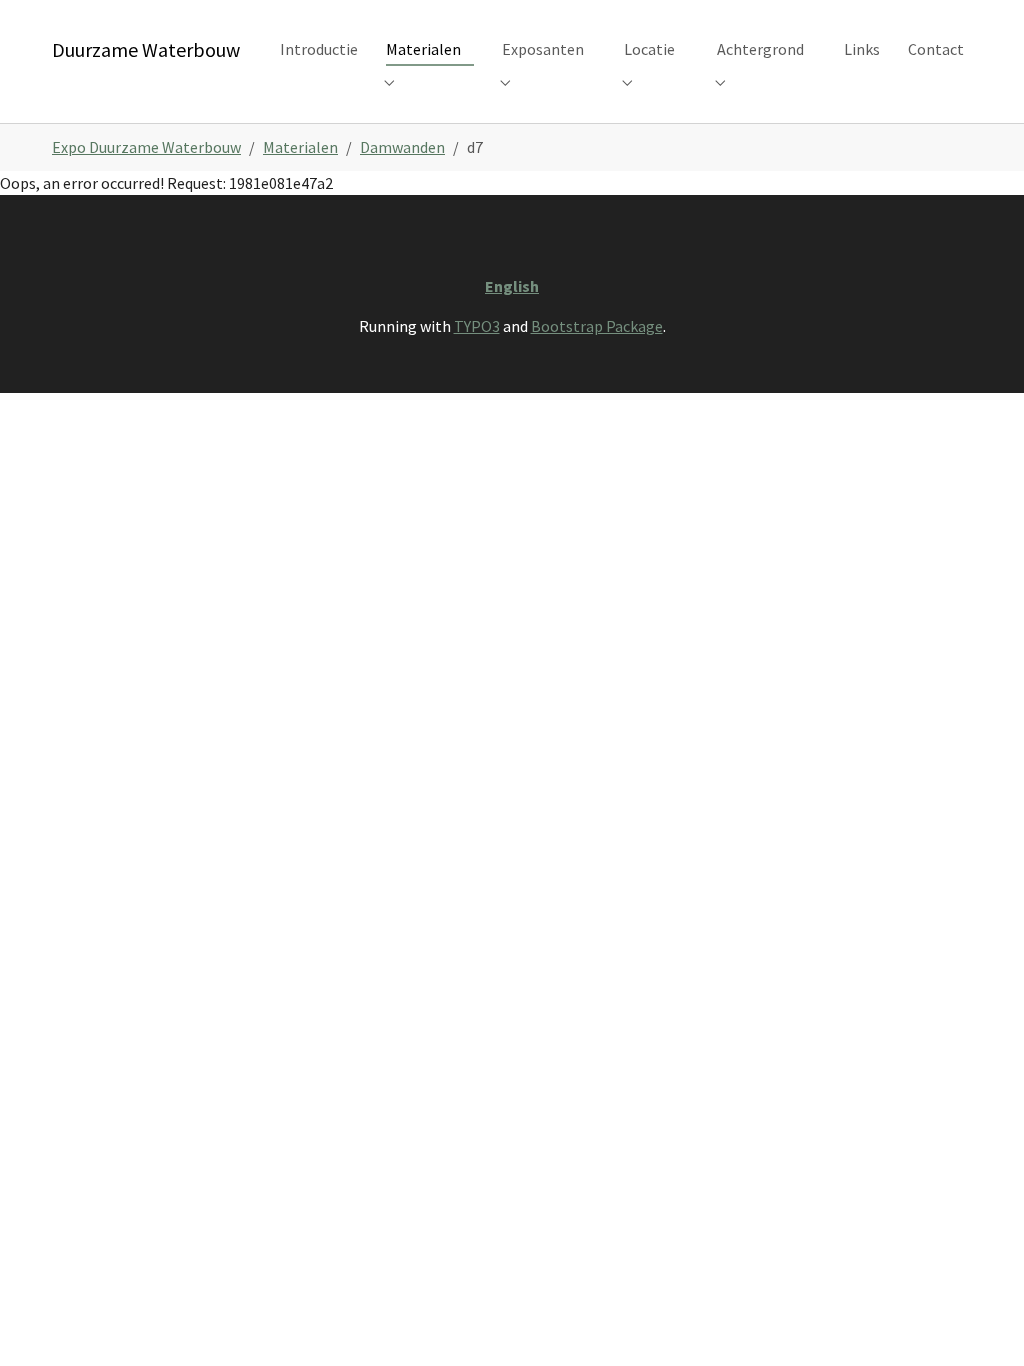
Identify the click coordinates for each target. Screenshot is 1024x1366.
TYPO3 (477, 326)
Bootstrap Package (597, 326)
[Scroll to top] (980, 1322)
